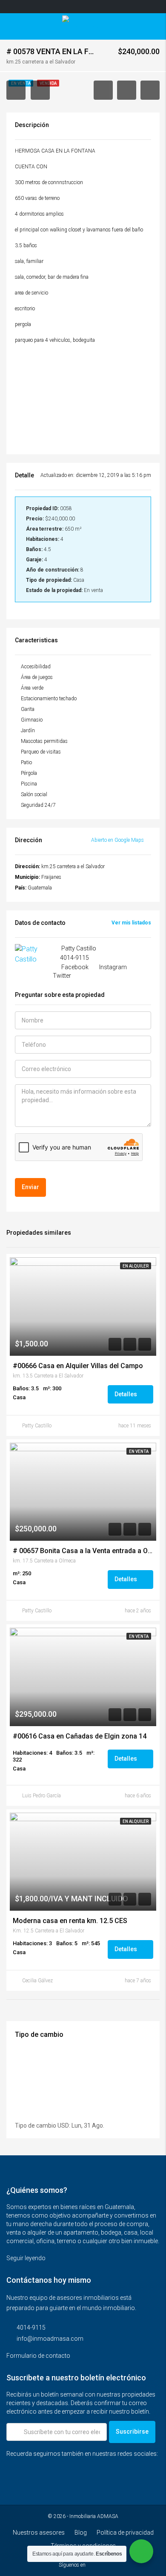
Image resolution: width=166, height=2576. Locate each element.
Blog (81, 2533)
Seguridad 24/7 (38, 805)
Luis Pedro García (41, 1796)
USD (63, 2125)
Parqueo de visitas (41, 752)
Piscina (29, 784)
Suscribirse (132, 2432)
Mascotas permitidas (44, 741)
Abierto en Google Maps (118, 840)
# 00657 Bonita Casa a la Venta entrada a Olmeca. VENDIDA (83, 1551)
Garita (28, 709)
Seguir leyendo (27, 2258)
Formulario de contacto (39, 2356)
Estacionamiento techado (49, 699)
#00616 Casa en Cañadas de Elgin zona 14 (80, 1736)
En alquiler (136, 1266)
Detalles (126, 1394)
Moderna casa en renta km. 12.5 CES (70, 1921)
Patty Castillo (37, 1426)
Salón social (34, 794)
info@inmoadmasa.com (50, 2339)
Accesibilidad (36, 667)
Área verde (32, 688)
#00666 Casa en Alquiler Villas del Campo (78, 1366)
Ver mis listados (131, 923)
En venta (139, 1451)
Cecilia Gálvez (37, 1981)
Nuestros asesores (39, 2533)
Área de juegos (37, 677)
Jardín (28, 731)
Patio (26, 762)
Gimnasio (32, 720)
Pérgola (29, 773)
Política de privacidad (125, 2533)
